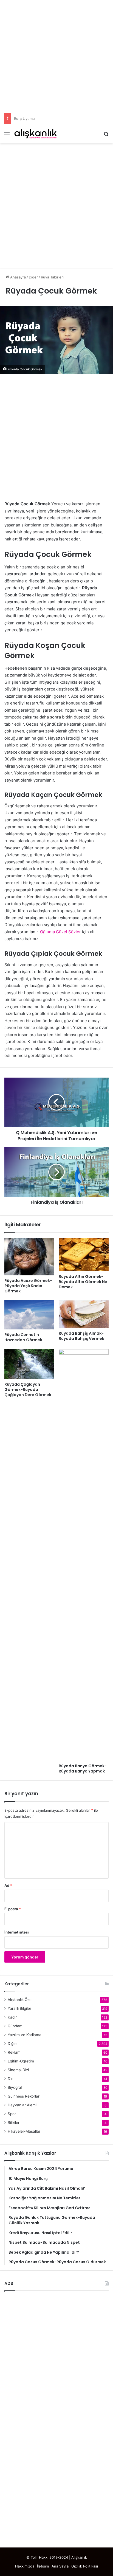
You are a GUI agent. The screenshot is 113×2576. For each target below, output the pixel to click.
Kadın (13, 2017)
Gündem (15, 2026)
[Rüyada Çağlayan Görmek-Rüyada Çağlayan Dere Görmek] (29, 1364)
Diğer (33, 277)
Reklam (14, 2052)
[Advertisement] (56, 57)
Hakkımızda (25, 2566)
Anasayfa (17, 277)
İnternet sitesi (17, 1932)
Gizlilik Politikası (85, 2566)
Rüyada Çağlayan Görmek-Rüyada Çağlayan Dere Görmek (28, 1390)
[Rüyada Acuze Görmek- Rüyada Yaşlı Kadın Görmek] (29, 1257)
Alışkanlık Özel (20, 2000)
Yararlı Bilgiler (19, 2008)
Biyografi (15, 2087)
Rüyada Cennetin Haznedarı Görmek (23, 1337)
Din (11, 2079)
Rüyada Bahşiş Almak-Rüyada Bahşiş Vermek (81, 1336)
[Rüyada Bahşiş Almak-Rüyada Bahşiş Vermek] (84, 1314)
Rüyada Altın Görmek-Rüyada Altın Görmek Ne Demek (83, 1282)
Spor (12, 2114)
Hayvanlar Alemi (22, 2105)
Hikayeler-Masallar (24, 2131)
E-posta (13, 1909)
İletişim (43, 2566)
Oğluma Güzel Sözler (60, 932)
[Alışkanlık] (36, 134)
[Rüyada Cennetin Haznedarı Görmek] (29, 1315)
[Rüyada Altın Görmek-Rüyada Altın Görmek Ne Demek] (84, 1255)
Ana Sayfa (60, 2566)
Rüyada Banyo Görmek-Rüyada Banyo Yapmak (83, 1768)
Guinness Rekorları (24, 2096)
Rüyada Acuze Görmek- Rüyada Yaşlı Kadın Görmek (28, 1286)
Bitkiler (14, 2123)
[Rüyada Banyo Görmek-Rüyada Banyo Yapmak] (84, 1555)
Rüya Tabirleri (52, 277)
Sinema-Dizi (18, 2070)
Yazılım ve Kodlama (25, 2035)
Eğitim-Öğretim (21, 2061)
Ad (8, 1886)
